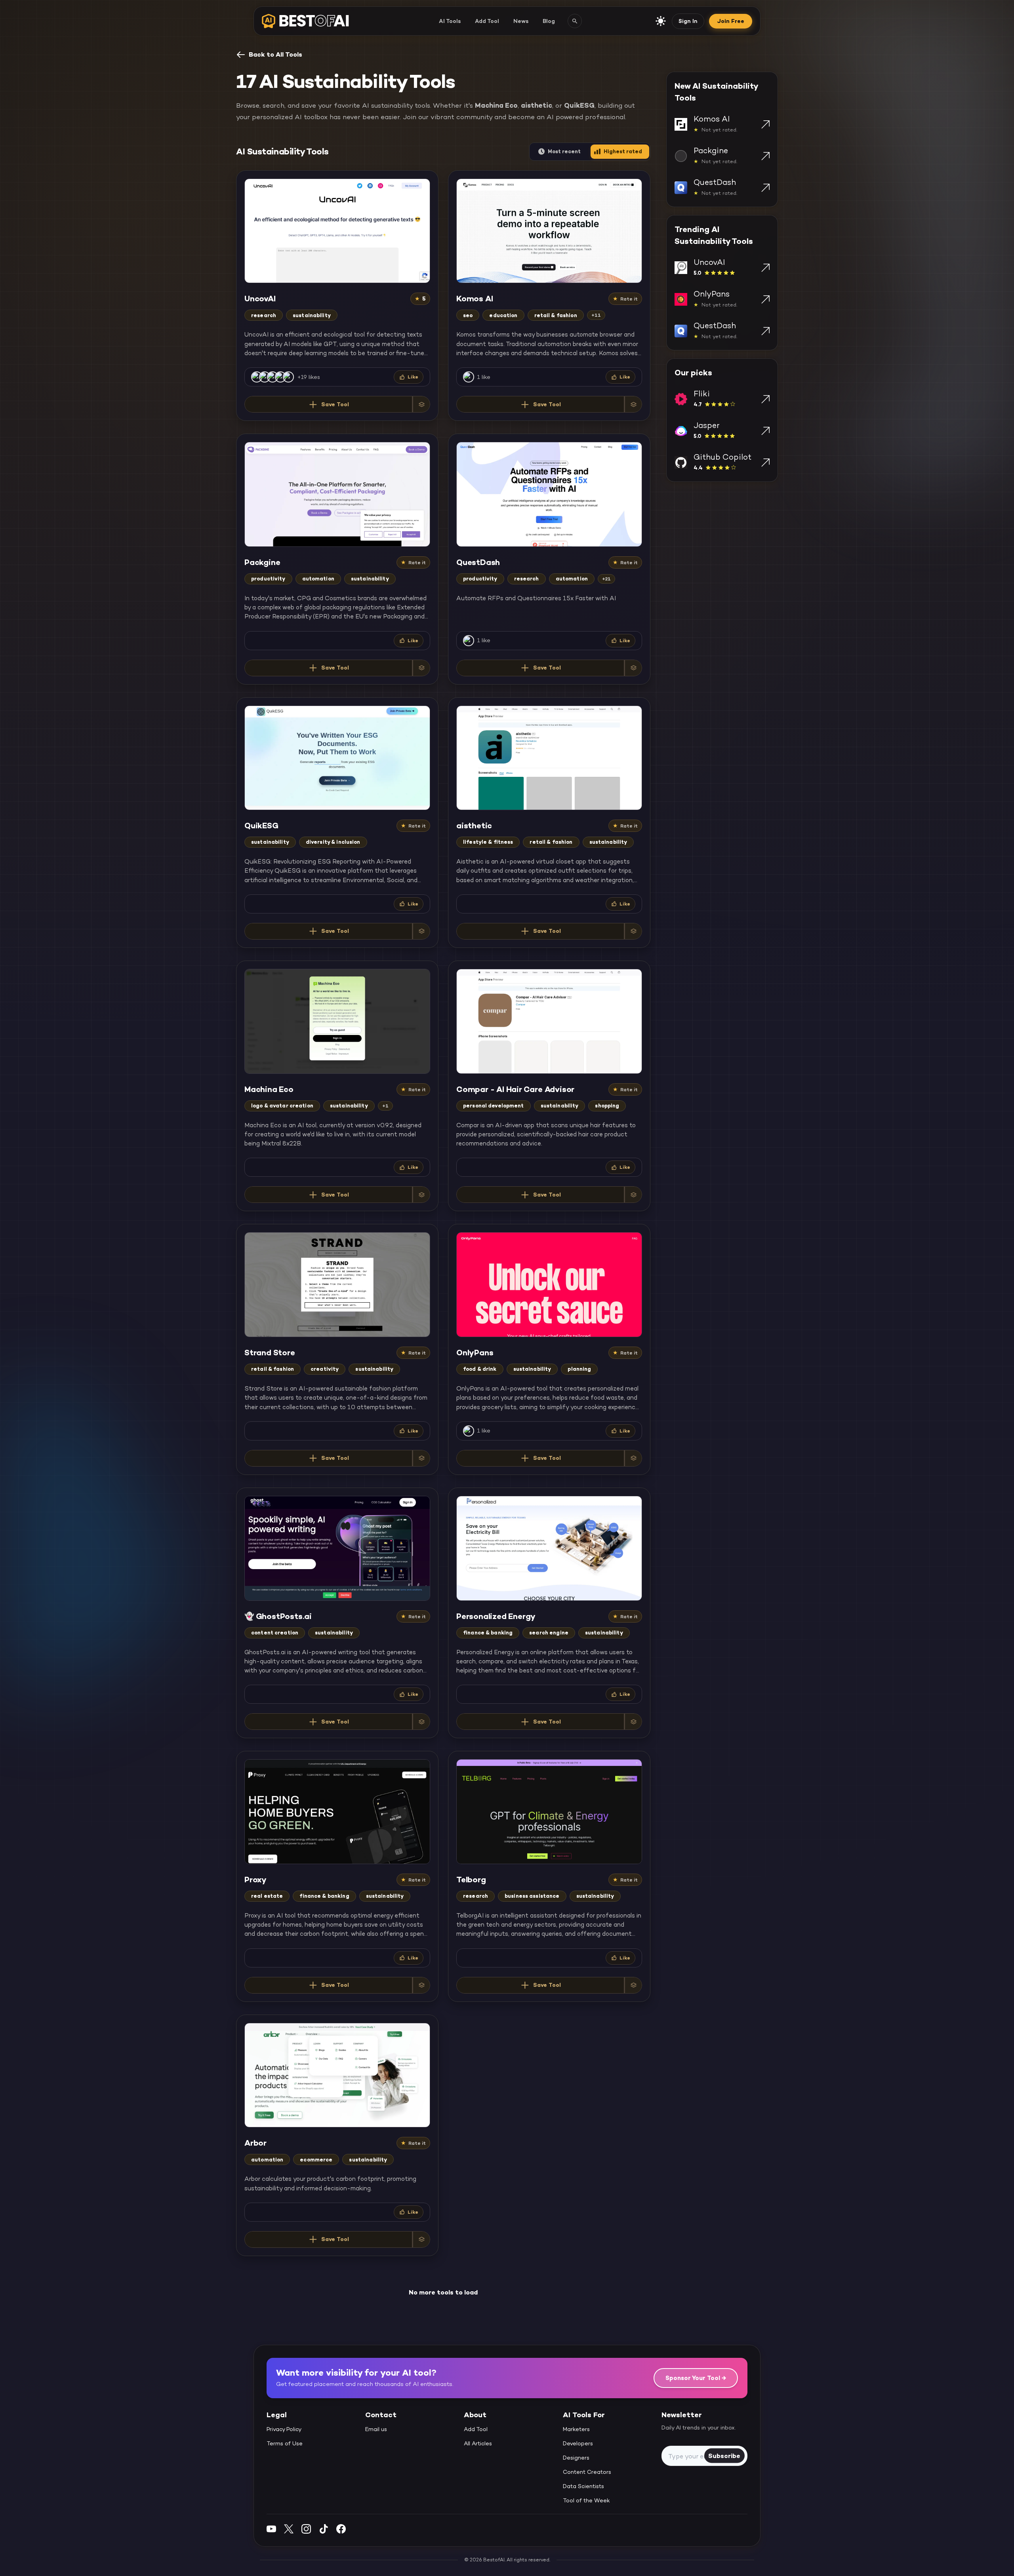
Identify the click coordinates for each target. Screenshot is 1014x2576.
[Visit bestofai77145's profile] (265, 377)
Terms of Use (285, 2443)
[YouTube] (271, 2529)
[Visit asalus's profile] (469, 641)
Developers (578, 2443)
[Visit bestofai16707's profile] (288, 377)
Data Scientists (583, 2486)
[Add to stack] (421, 404)
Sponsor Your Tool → (696, 2378)
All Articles (478, 2443)
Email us (376, 2429)
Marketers (576, 2429)
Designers (576, 2458)
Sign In (688, 21)
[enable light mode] (661, 21)
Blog (549, 21)
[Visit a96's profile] (469, 377)
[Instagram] (306, 2529)
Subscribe (724, 2455)
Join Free (731, 21)
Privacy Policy (284, 2429)
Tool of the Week (586, 2500)
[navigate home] (305, 21)
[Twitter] (289, 2529)
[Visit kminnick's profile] (280, 377)
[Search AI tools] (575, 21)
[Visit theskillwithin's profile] (257, 377)
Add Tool (487, 21)
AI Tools (450, 21)
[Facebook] (341, 2529)
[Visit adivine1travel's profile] (273, 377)
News (521, 21)
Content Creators (587, 2472)
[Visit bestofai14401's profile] (469, 1431)
